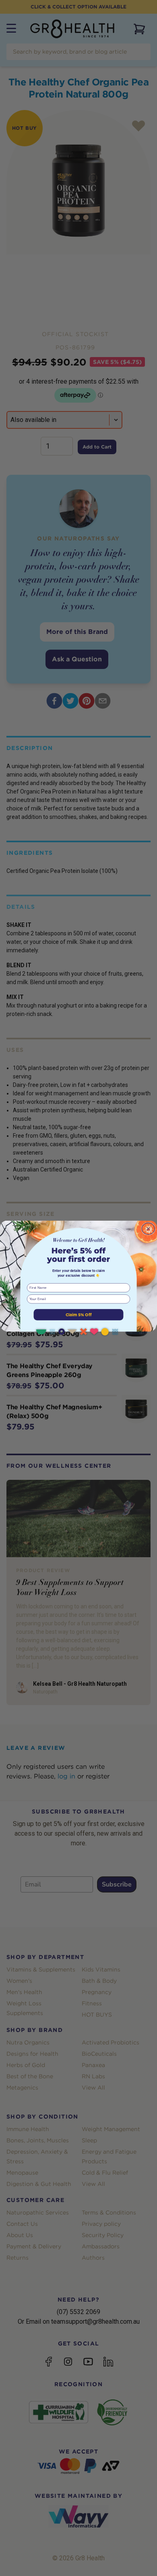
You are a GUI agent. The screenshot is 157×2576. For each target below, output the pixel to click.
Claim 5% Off (79, 1315)
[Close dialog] (148, 1229)
